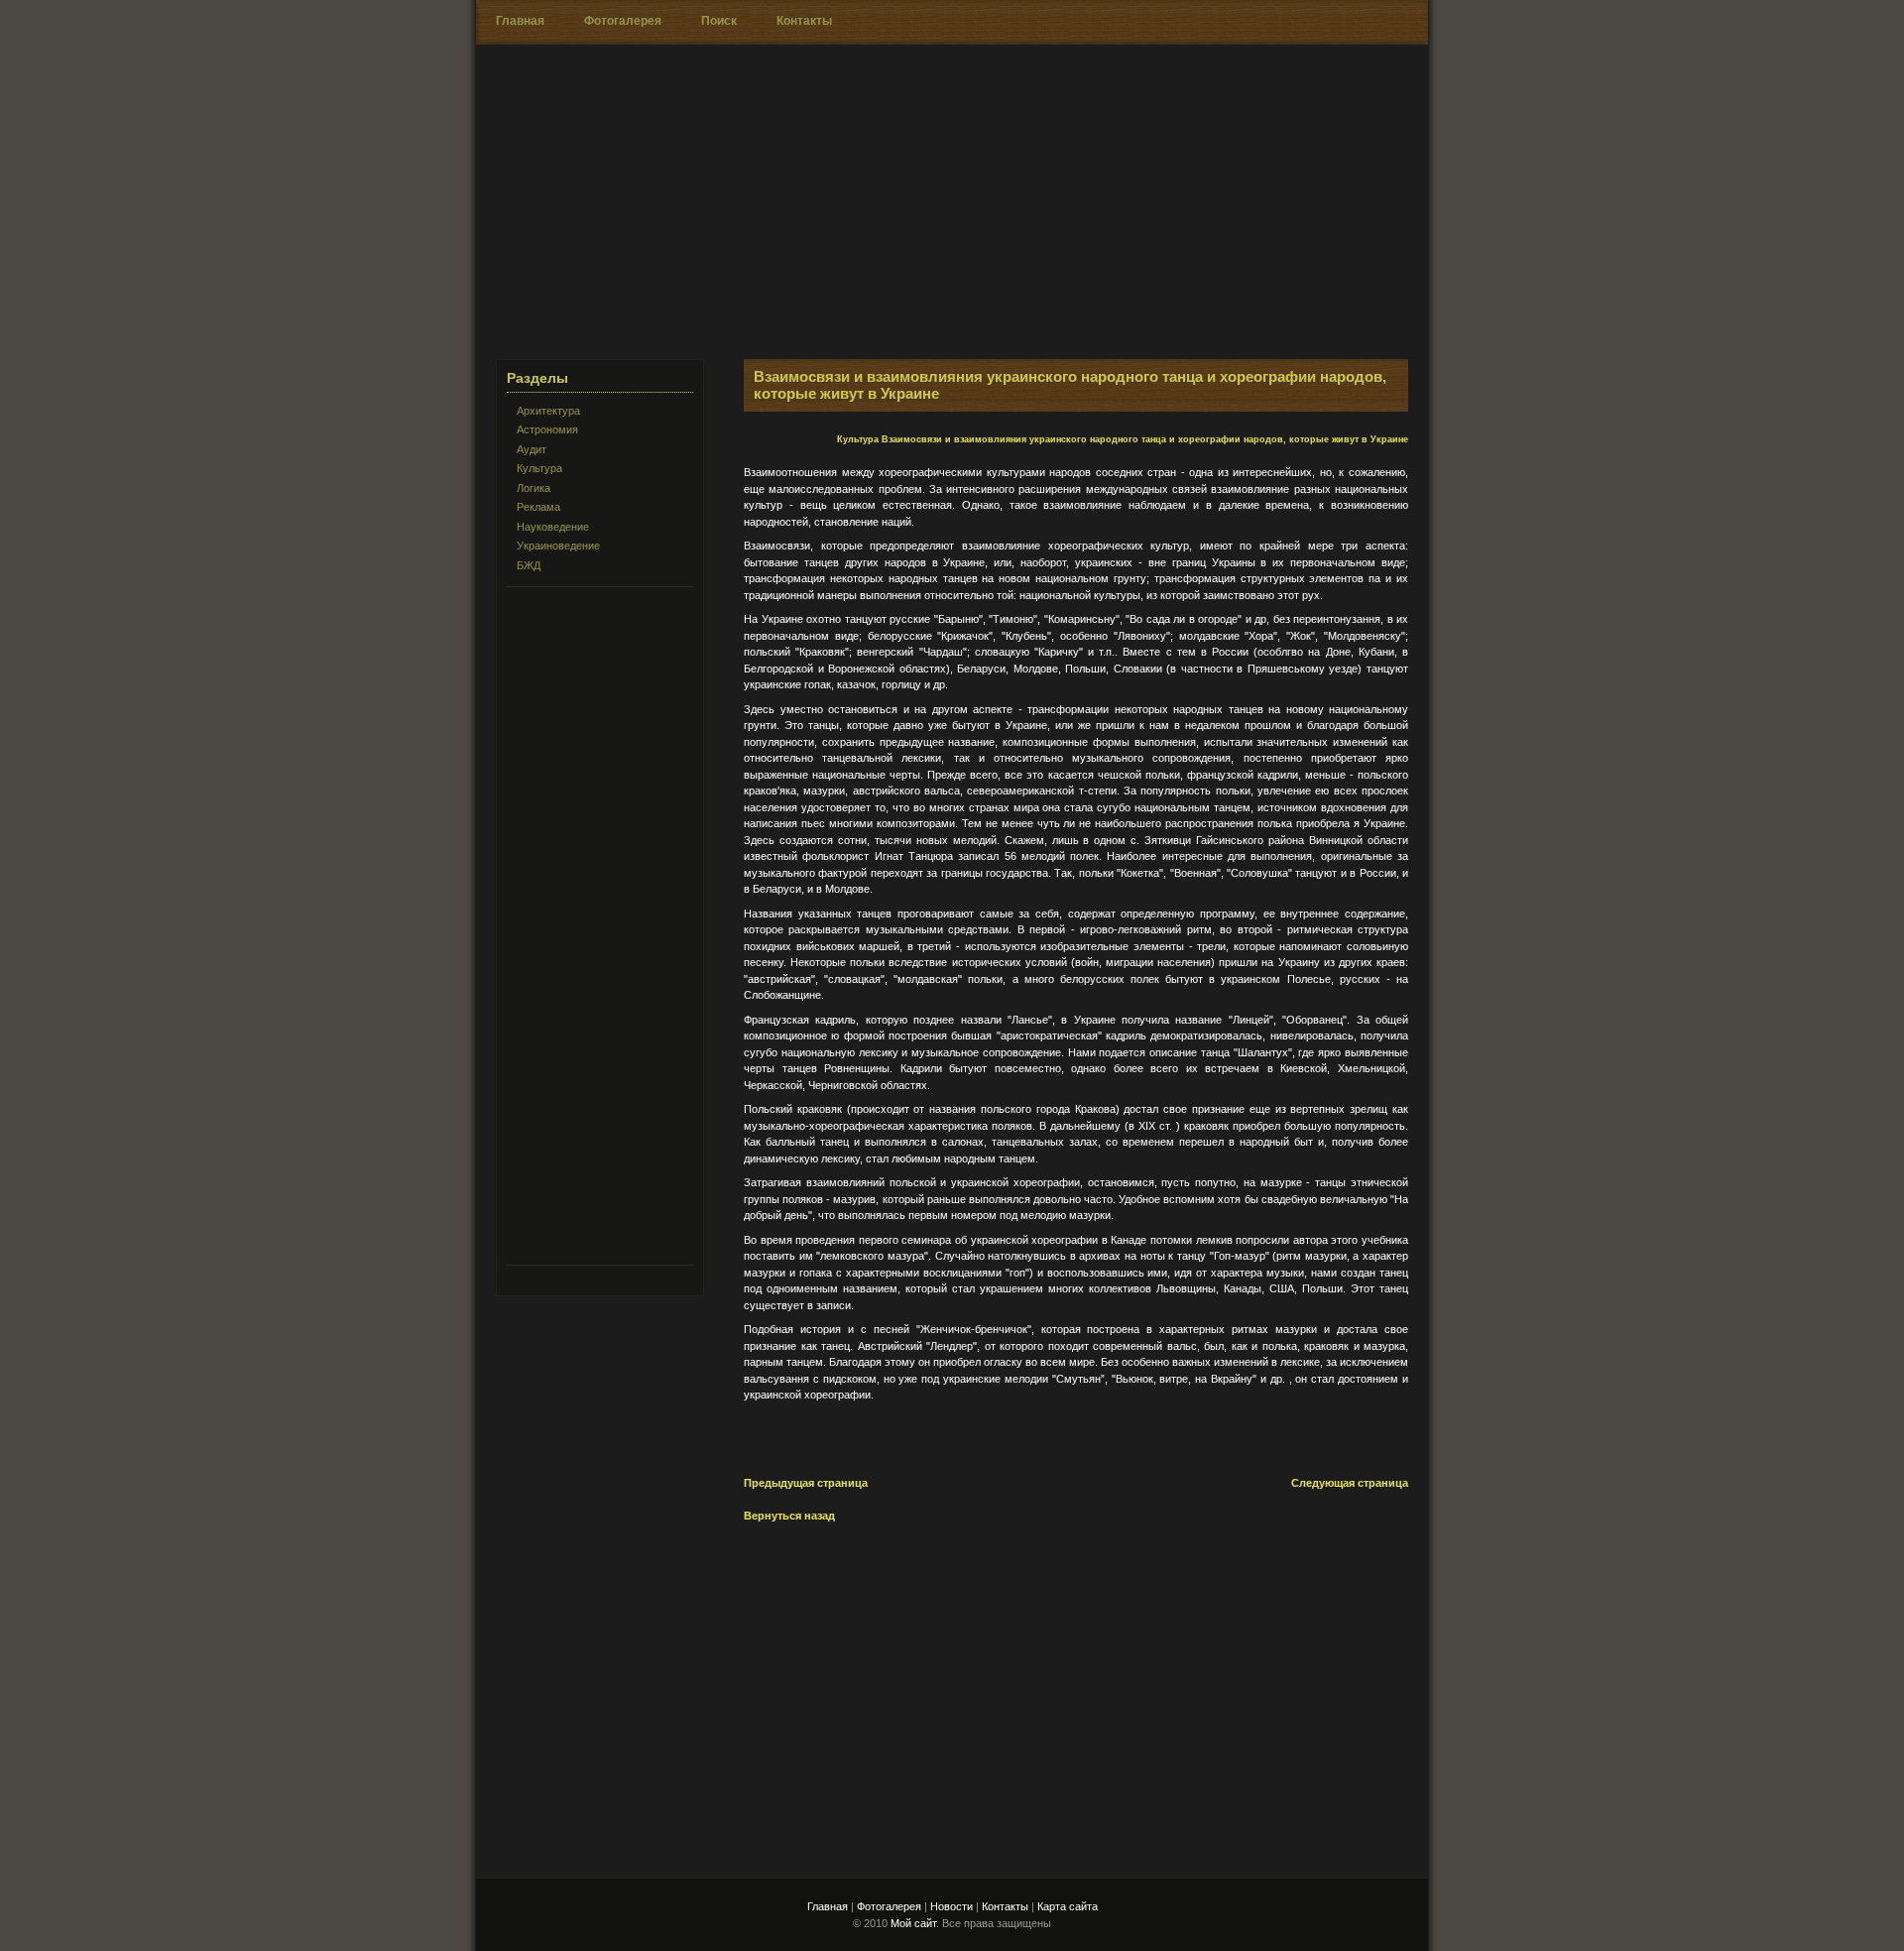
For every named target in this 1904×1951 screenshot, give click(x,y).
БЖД (529, 565)
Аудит (532, 449)
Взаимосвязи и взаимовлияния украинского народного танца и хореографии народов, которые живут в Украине (1145, 439)
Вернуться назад (789, 1516)
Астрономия (547, 429)
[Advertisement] (1166, 220)
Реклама (538, 507)
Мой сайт (913, 1923)
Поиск (719, 21)
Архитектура (548, 411)
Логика (534, 488)
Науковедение (553, 527)
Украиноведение (558, 546)
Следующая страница (1350, 1483)
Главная (520, 21)
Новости (952, 1906)
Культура (539, 468)
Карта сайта (1068, 1906)
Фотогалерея (623, 21)
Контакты (804, 21)
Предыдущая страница (806, 1483)
